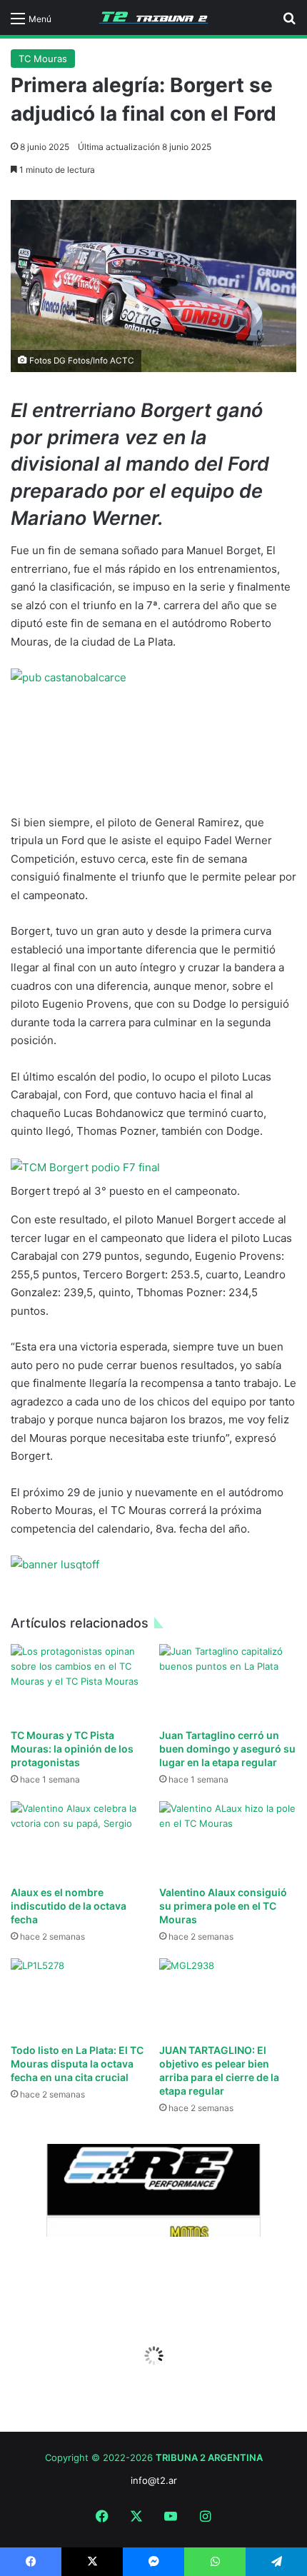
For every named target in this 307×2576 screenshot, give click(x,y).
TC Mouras (43, 59)
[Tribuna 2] (153, 17)
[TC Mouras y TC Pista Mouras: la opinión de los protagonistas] (79, 1683)
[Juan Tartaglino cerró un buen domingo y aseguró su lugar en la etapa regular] (228, 1683)
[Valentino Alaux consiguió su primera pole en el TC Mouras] (228, 1840)
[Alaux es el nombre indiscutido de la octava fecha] (79, 1840)
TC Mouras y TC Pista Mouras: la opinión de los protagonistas (72, 1749)
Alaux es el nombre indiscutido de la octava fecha (69, 1906)
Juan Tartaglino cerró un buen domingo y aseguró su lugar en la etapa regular (227, 1749)
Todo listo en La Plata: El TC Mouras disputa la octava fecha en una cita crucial (77, 2064)
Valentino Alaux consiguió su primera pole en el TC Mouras (223, 1906)
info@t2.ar (154, 2480)
